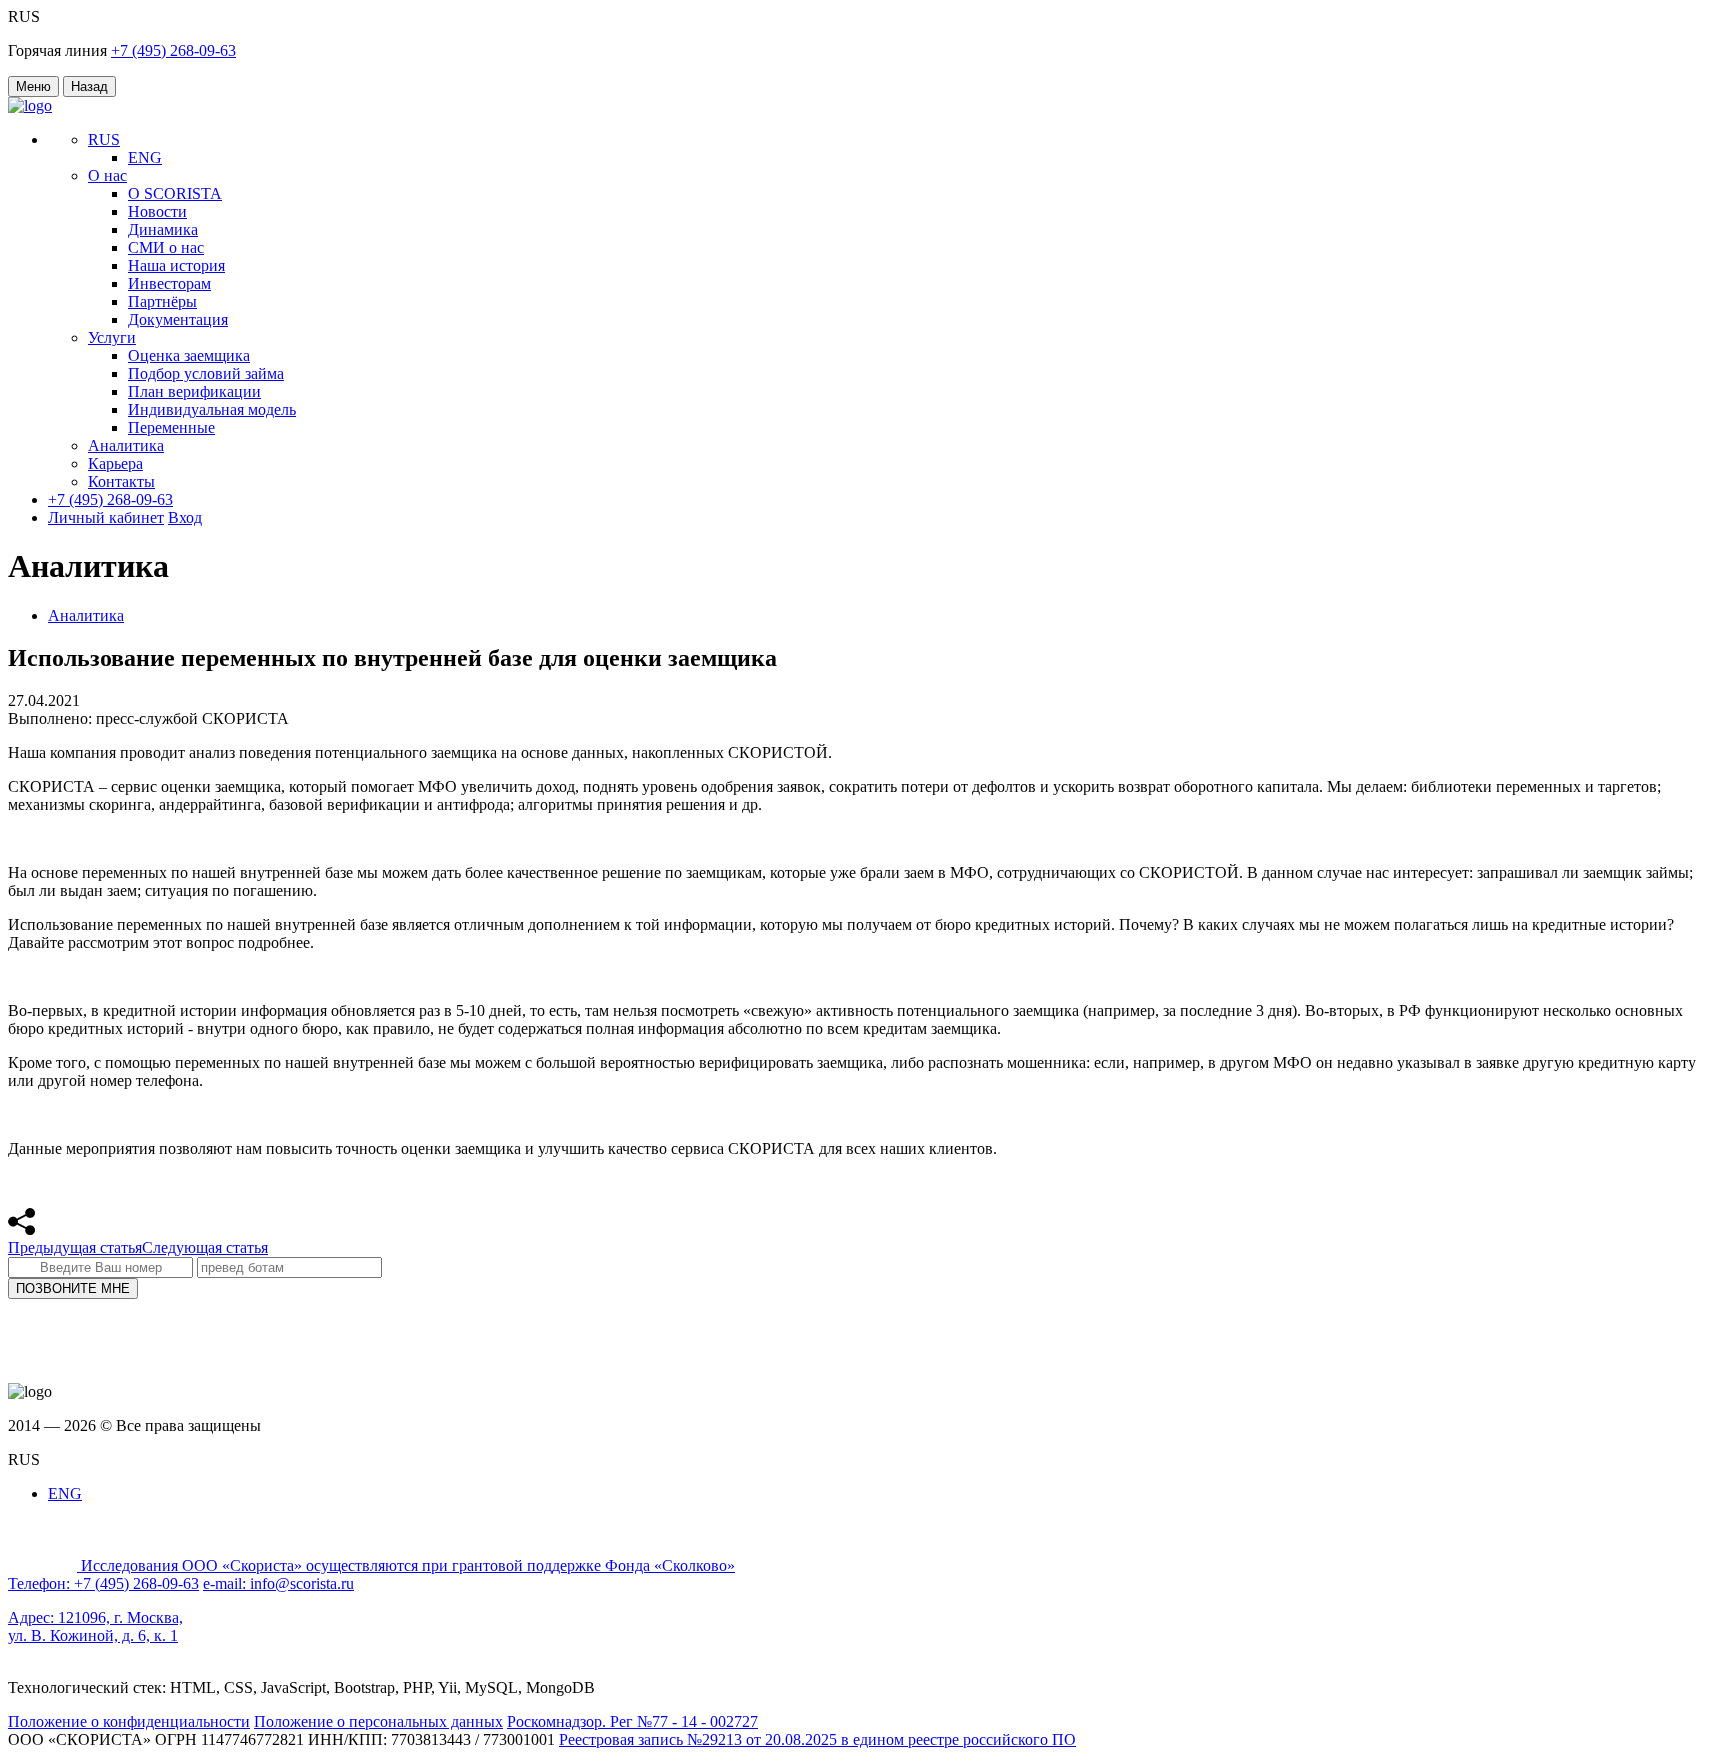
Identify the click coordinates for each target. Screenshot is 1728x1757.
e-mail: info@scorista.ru (278, 1583)
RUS (104, 139)
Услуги (112, 337)
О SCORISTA (175, 193)
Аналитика (126, 445)
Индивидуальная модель (212, 409)
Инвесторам (169, 283)
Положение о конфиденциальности (129, 1721)
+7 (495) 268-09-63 (173, 50)
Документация (178, 319)
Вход (185, 517)
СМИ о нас (166, 247)
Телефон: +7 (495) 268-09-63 (103, 1583)
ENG (145, 157)
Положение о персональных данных (378, 1721)
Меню (33, 86)
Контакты (121, 481)
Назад (89, 86)
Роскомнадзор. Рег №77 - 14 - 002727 (632, 1721)
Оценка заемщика (189, 355)
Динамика (163, 229)
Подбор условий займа (206, 373)
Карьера (115, 463)
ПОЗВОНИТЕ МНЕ (73, 1288)
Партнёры (162, 301)
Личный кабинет (106, 517)
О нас (107, 175)
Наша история (176, 265)
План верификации (194, 391)
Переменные (171, 427)
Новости (157, 211)
